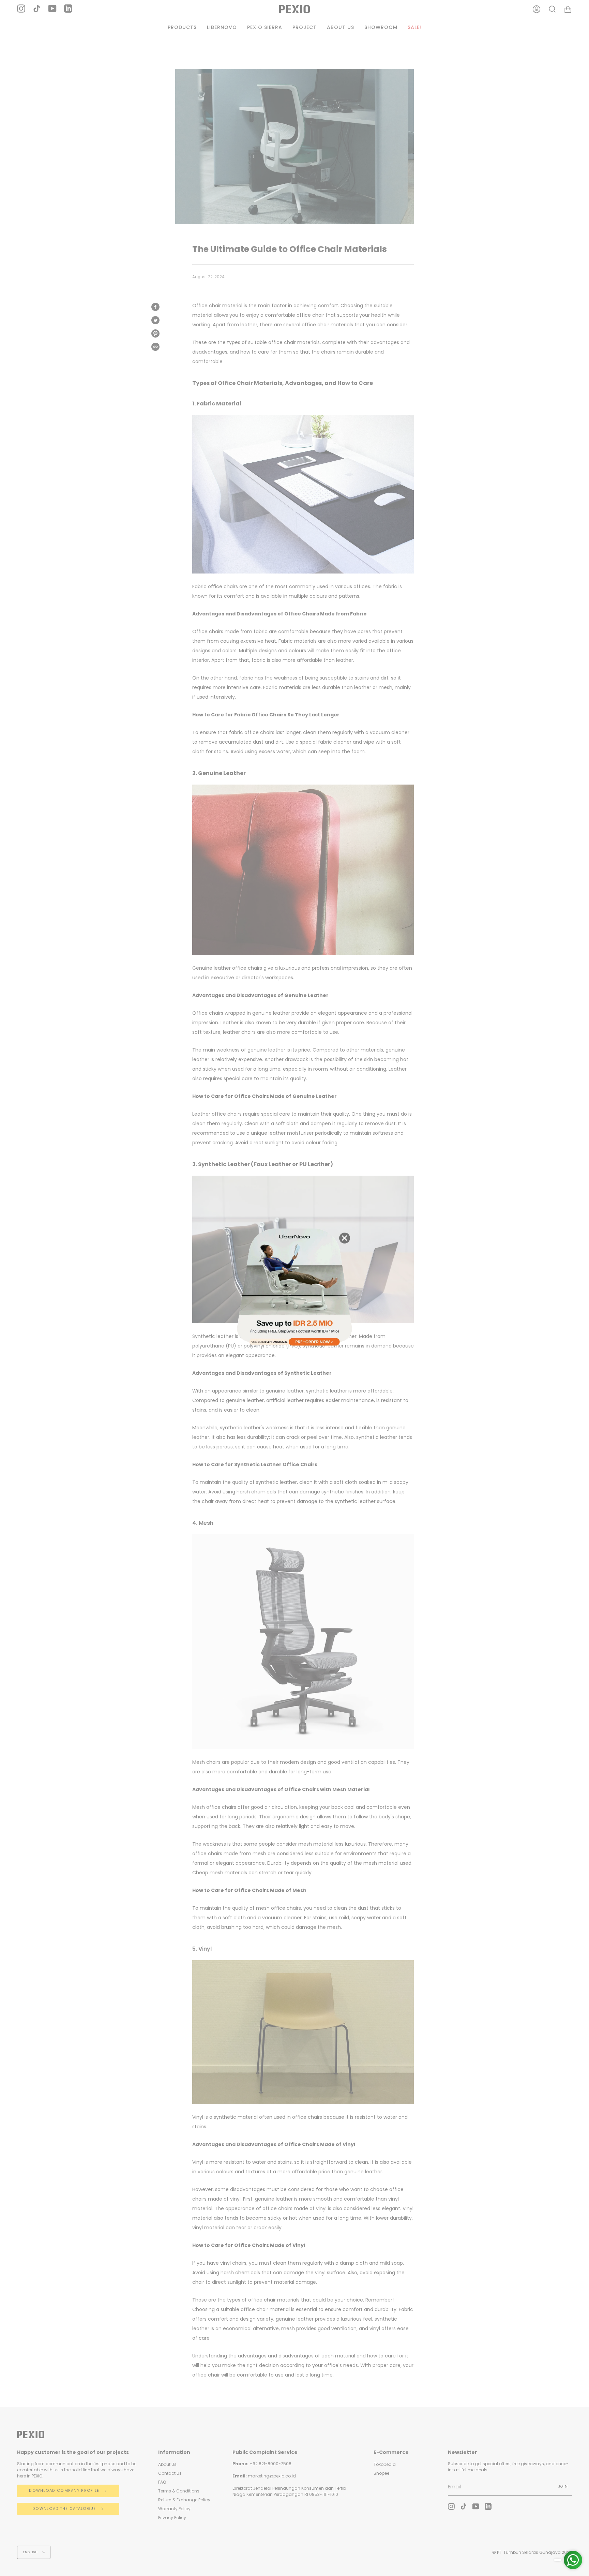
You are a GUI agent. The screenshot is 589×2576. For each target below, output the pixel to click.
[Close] (345, 1238)
